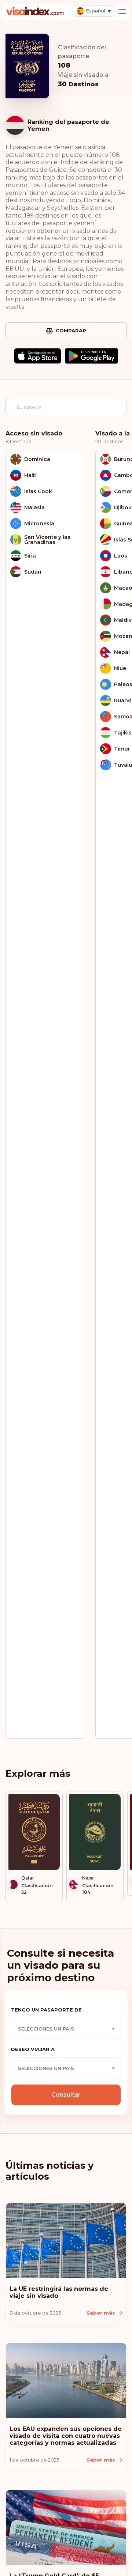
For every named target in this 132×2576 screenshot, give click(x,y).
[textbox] (66, 2029)
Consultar (66, 2095)
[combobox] (66, 2028)
